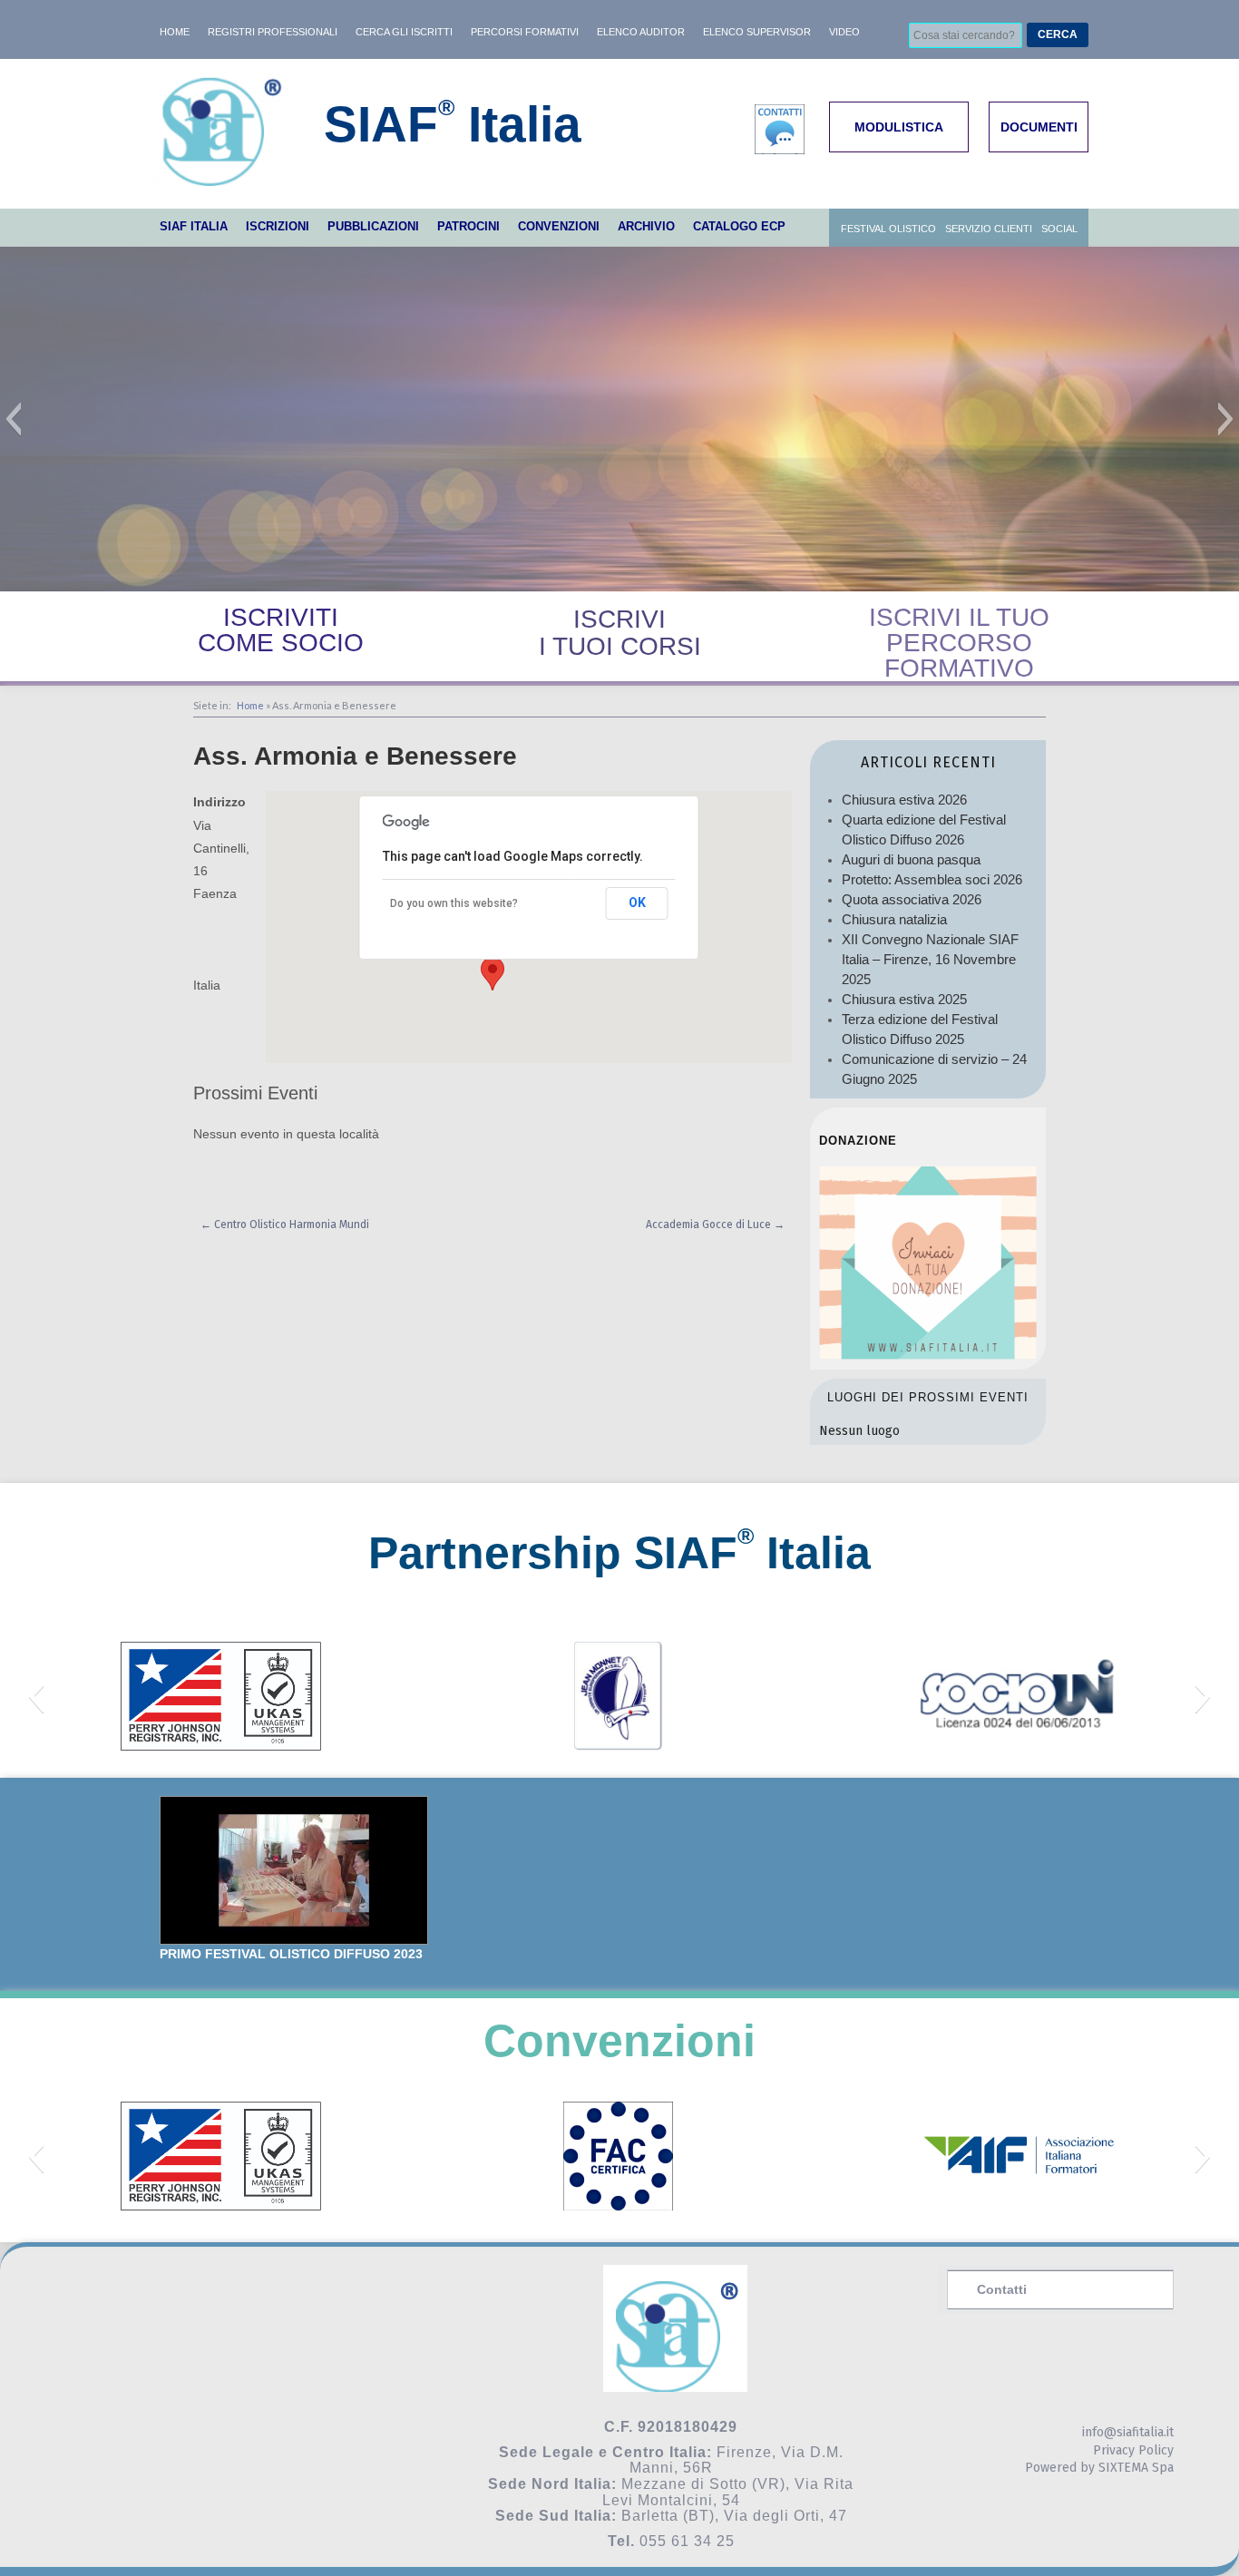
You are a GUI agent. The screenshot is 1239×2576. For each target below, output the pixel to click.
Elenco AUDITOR (641, 32)
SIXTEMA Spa (1136, 2468)
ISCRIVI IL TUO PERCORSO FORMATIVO (959, 643)
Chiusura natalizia (894, 919)
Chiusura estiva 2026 (904, 800)
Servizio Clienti (989, 229)
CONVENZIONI (559, 226)
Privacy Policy (1133, 2450)
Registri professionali (273, 32)
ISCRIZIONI (278, 226)
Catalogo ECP (739, 226)
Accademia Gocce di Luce (715, 1225)
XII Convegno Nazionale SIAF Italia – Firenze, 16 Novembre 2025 (930, 959)
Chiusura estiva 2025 (904, 999)
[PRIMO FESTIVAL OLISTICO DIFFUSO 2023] (294, 1871)
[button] (13, 419)
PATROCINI (468, 226)
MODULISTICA (899, 127)
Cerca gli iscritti (404, 32)
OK (637, 903)
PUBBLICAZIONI (373, 226)
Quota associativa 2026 (912, 899)
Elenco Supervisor (757, 32)
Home (250, 705)
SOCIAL (1059, 229)
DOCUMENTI (1039, 127)
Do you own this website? (454, 903)
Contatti (1002, 2289)
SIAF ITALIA (194, 226)
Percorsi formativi (525, 32)
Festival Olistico (888, 229)
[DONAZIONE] (928, 1355)
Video (844, 32)
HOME (175, 32)
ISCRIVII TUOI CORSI (620, 633)
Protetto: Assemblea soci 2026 (932, 879)
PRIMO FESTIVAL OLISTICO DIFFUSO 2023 (291, 1954)
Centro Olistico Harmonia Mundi (285, 1225)
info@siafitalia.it (1128, 2432)
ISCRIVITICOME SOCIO (281, 630)
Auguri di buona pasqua (911, 859)
